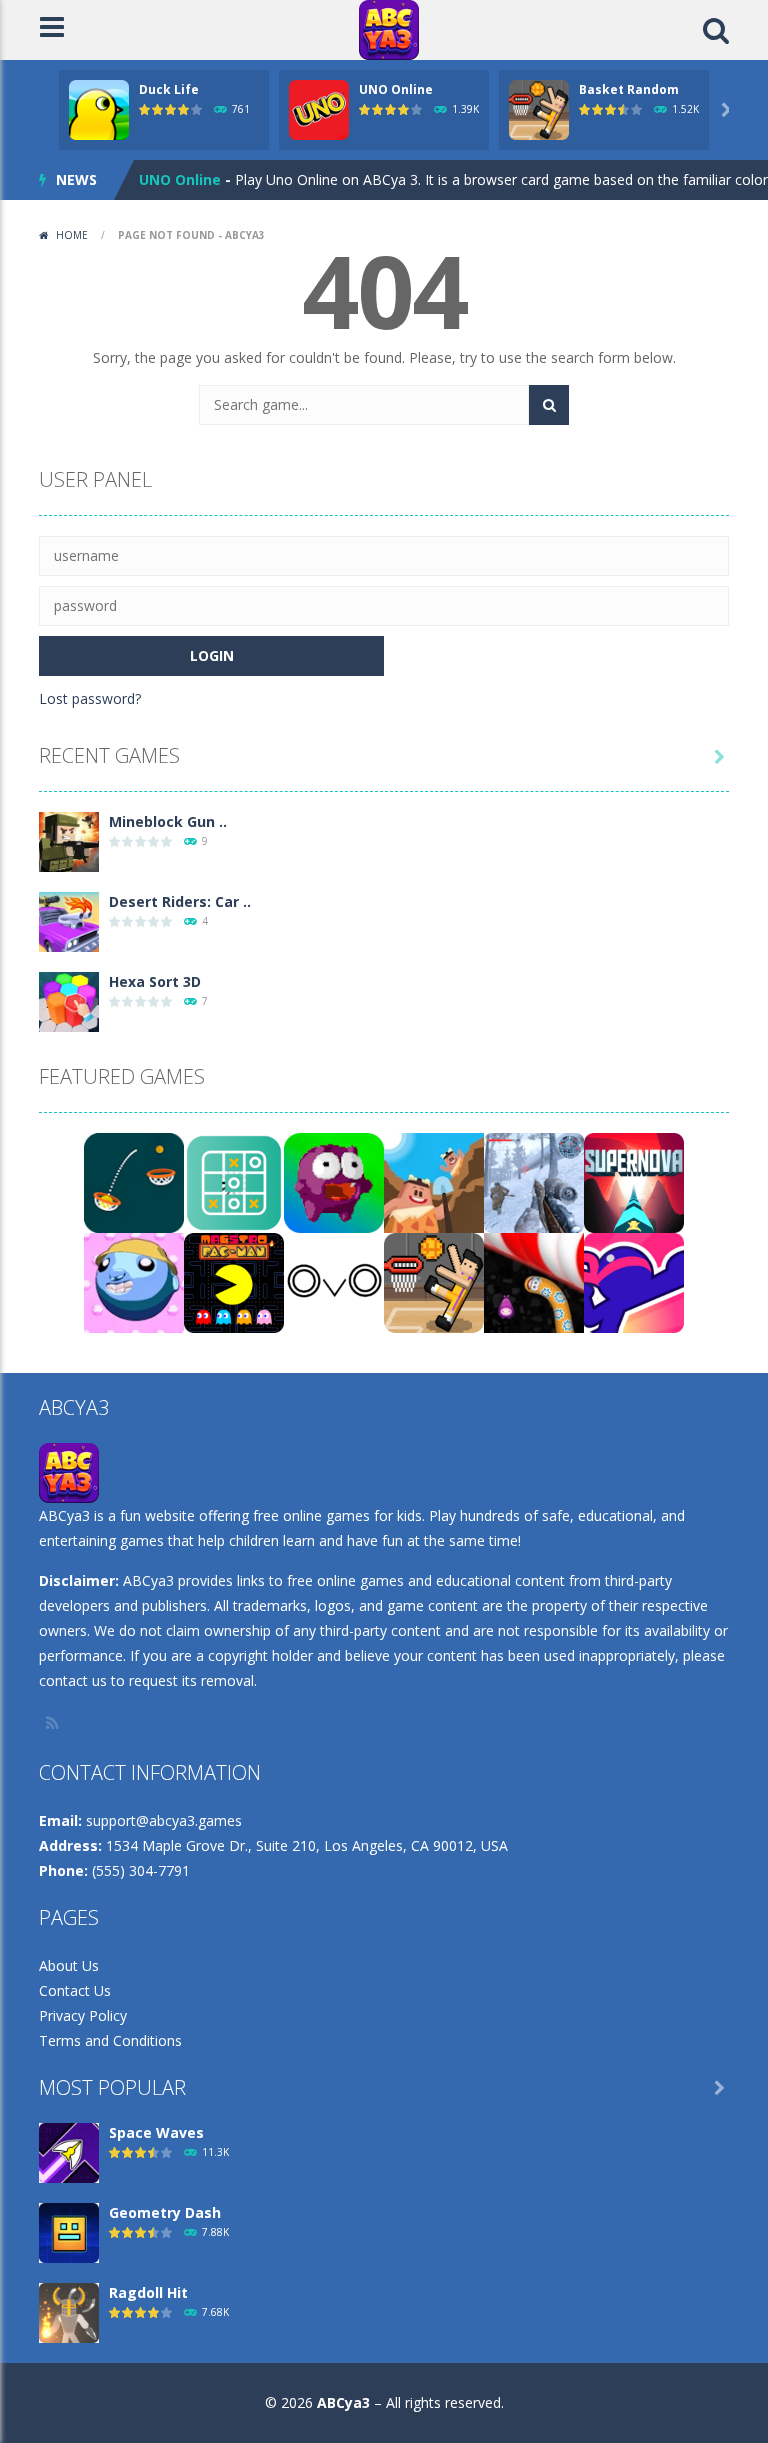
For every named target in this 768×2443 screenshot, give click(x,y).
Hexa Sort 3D (155, 981)
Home (72, 235)
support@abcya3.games (164, 1820)
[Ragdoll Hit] (69, 2311)
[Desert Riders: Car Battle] (69, 920)
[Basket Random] (434, 1281)
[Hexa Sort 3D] (69, 1000)
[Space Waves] (69, 2151)
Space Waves (156, 2132)
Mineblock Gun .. (168, 821)
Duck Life (169, 89)
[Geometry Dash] (69, 2231)
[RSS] (54, 1723)
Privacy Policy (83, 2015)
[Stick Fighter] (634, 1281)
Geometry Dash (165, 2212)
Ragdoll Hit (148, 2292)
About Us (69, 1965)
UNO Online (396, 89)
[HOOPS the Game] (134, 1181)
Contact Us (75, 1990)
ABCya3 (343, 2402)
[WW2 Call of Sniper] (534, 1181)
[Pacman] (234, 1281)
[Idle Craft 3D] (434, 1181)
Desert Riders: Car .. (180, 901)
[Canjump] (334, 1181)
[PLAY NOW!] (99, 108)
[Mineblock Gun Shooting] (69, 840)
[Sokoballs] (134, 1281)
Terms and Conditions (110, 2040)
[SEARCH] (549, 405)
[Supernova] (634, 1181)
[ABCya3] (389, 28)
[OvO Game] (334, 1281)
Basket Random (629, 89)
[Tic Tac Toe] (234, 1181)
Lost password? (90, 698)
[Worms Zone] (534, 1281)
